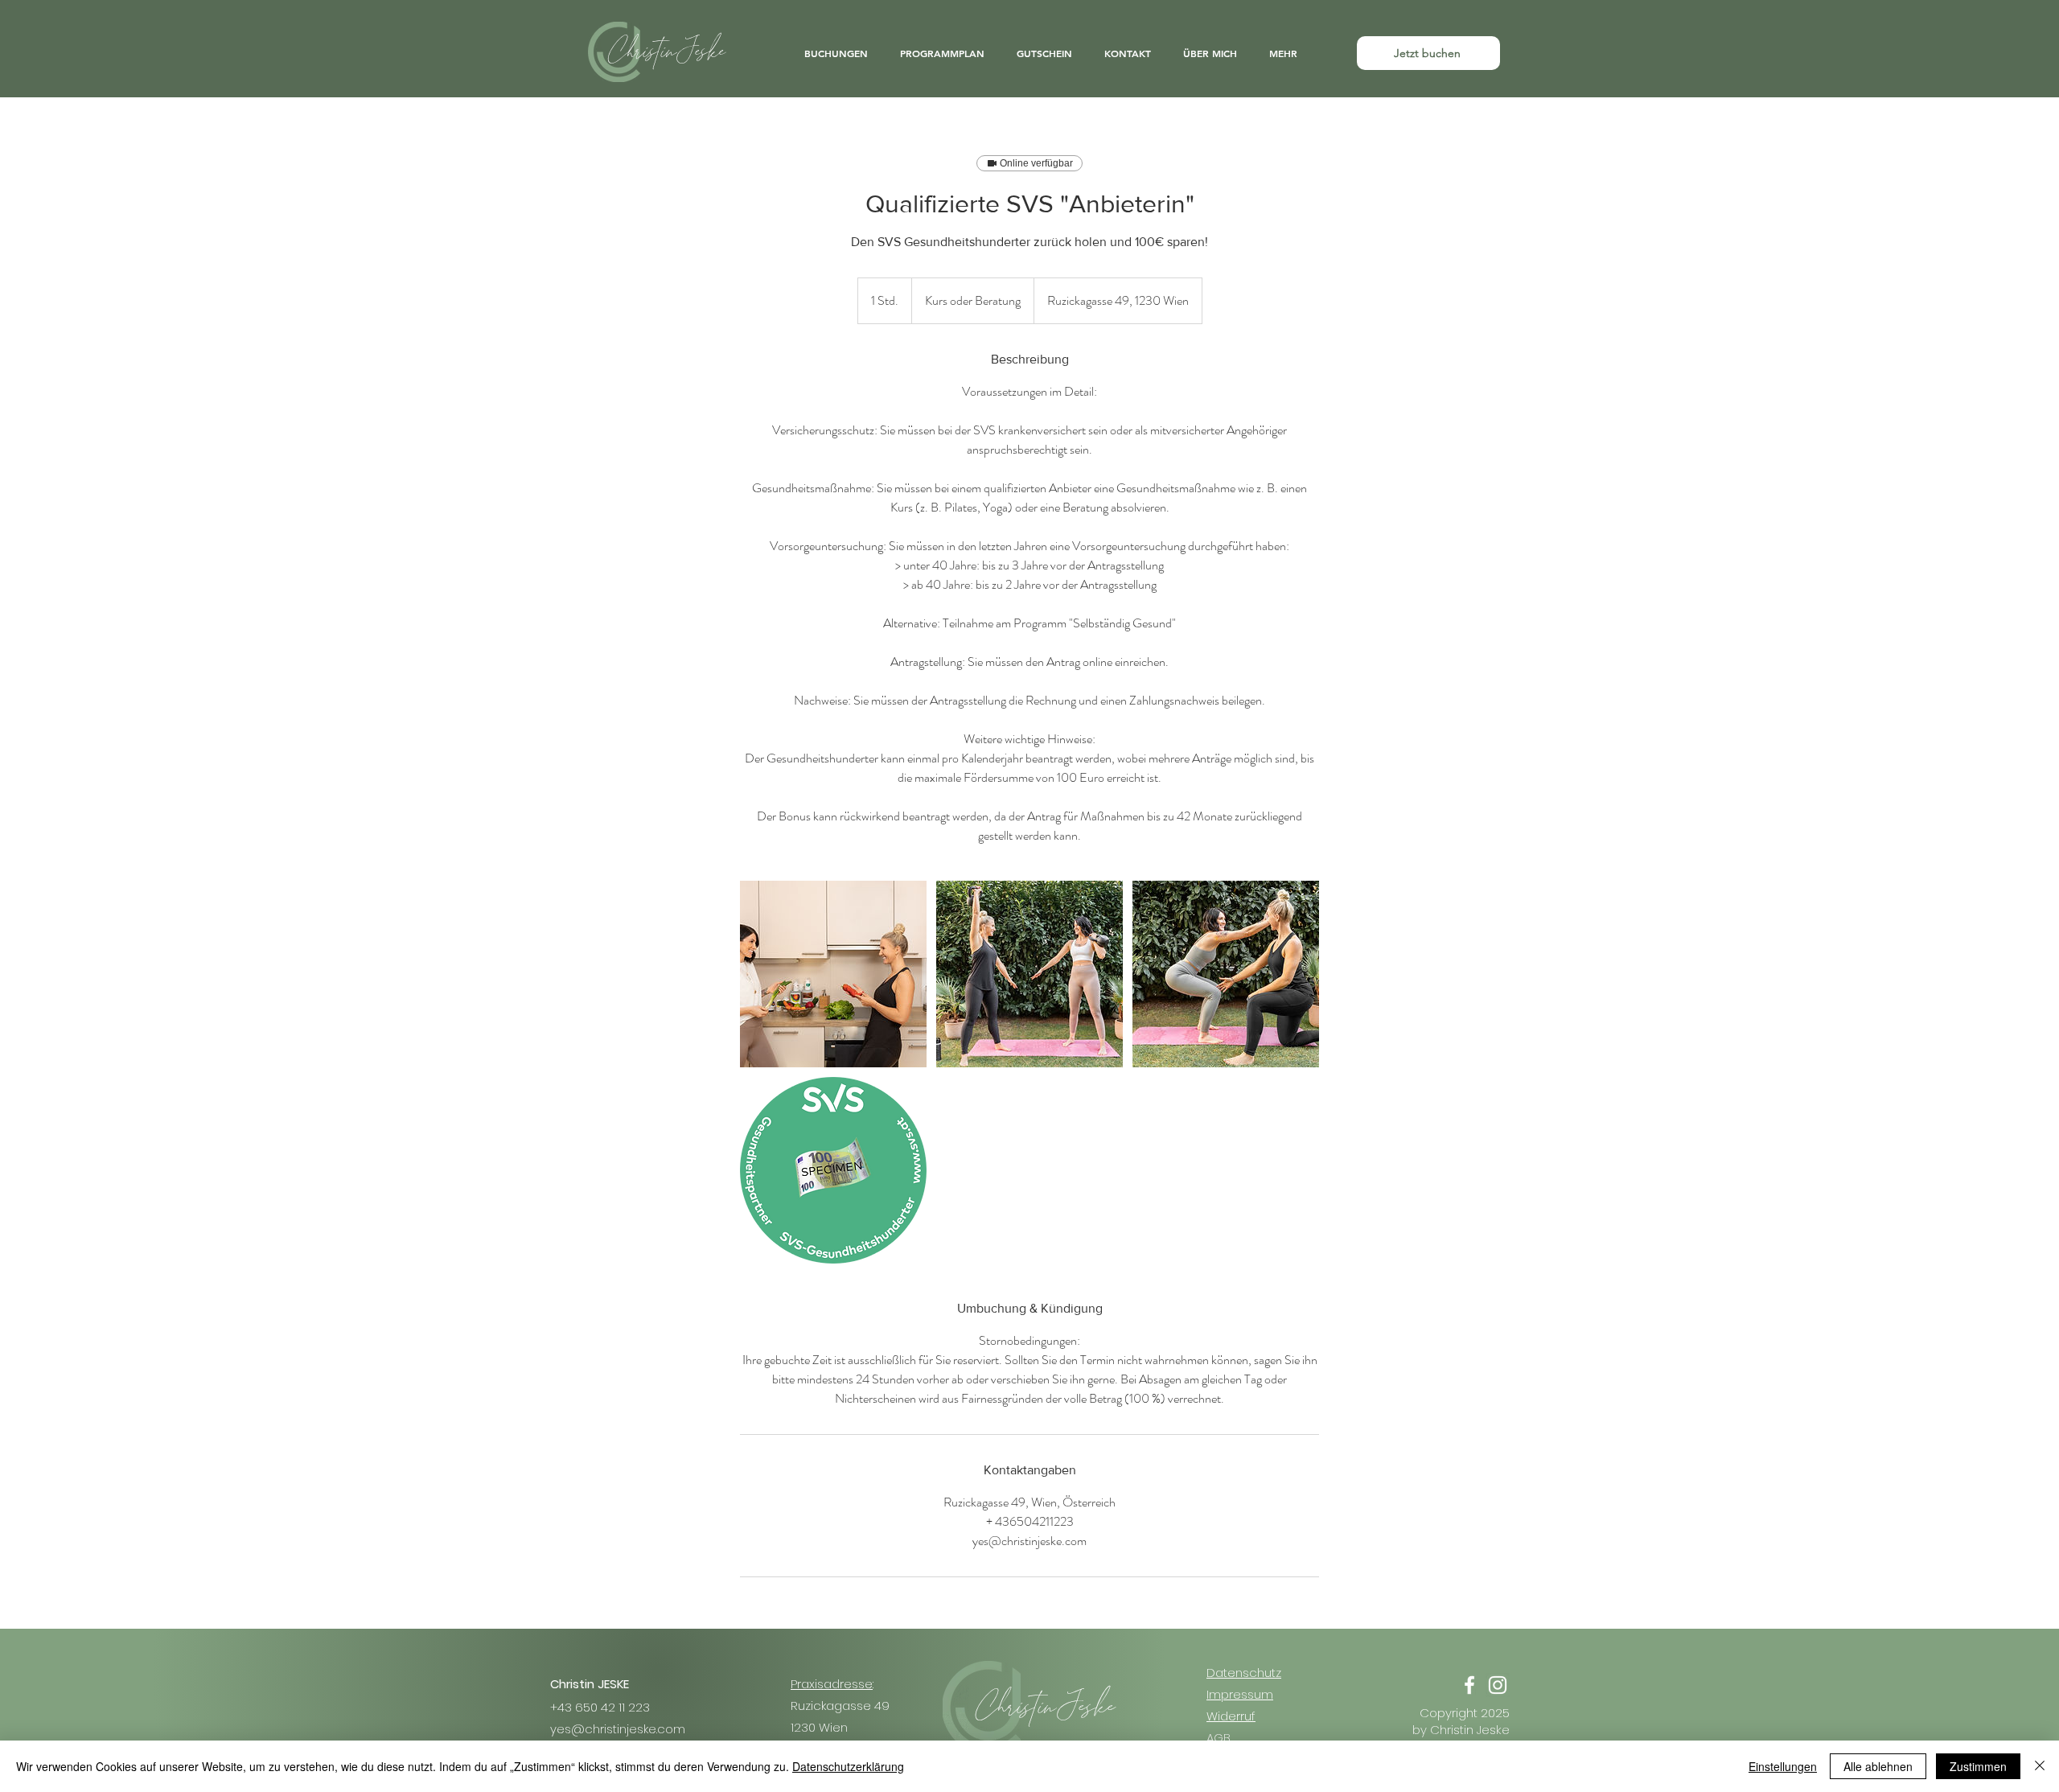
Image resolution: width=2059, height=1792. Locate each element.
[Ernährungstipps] (833, 974)
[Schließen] (2040, 1766)
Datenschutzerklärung (848, 1766)
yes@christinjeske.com (618, 1729)
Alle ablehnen (1878, 1766)
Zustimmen (1978, 1766)
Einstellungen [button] (1783, 1766)
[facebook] (1469, 1685)
